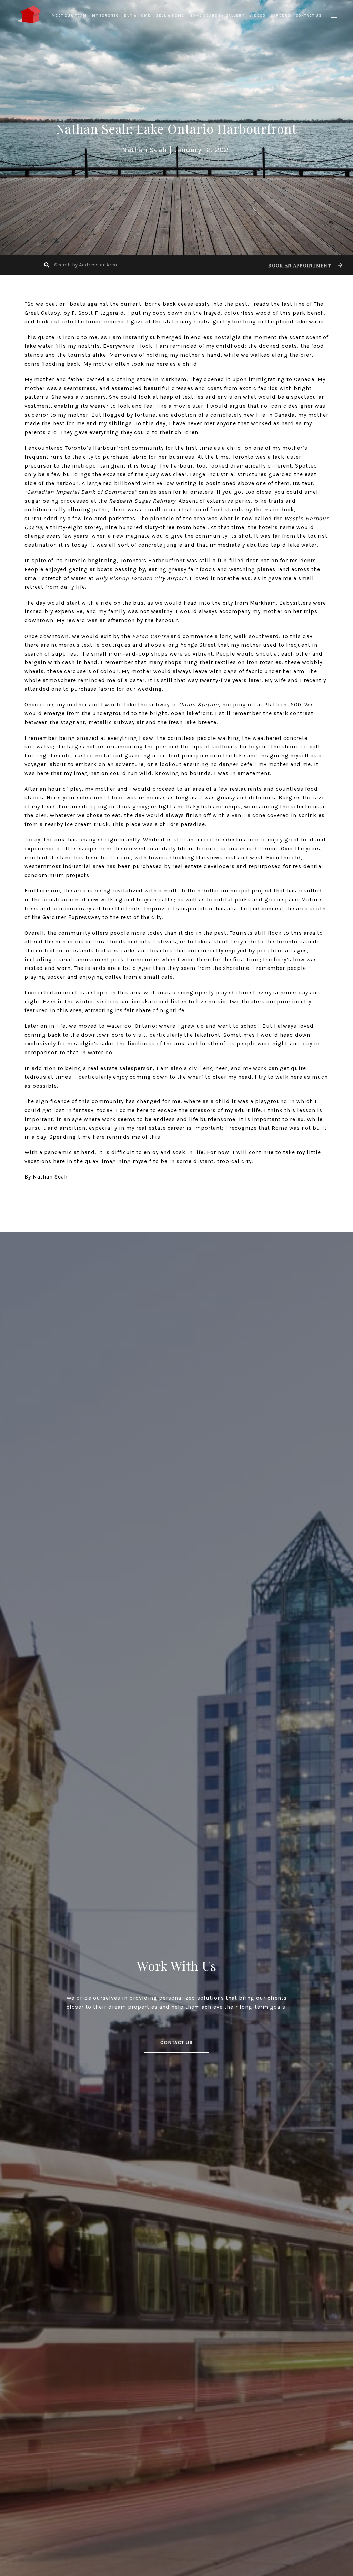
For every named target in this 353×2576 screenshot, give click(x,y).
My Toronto (105, 15)
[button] (304, 265)
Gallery (235, 15)
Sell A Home (170, 15)
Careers (281, 15)
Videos (258, 15)
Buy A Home (137, 15)
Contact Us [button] (176, 2043)
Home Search (205, 15)
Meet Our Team (69, 15)
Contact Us (309, 15)
